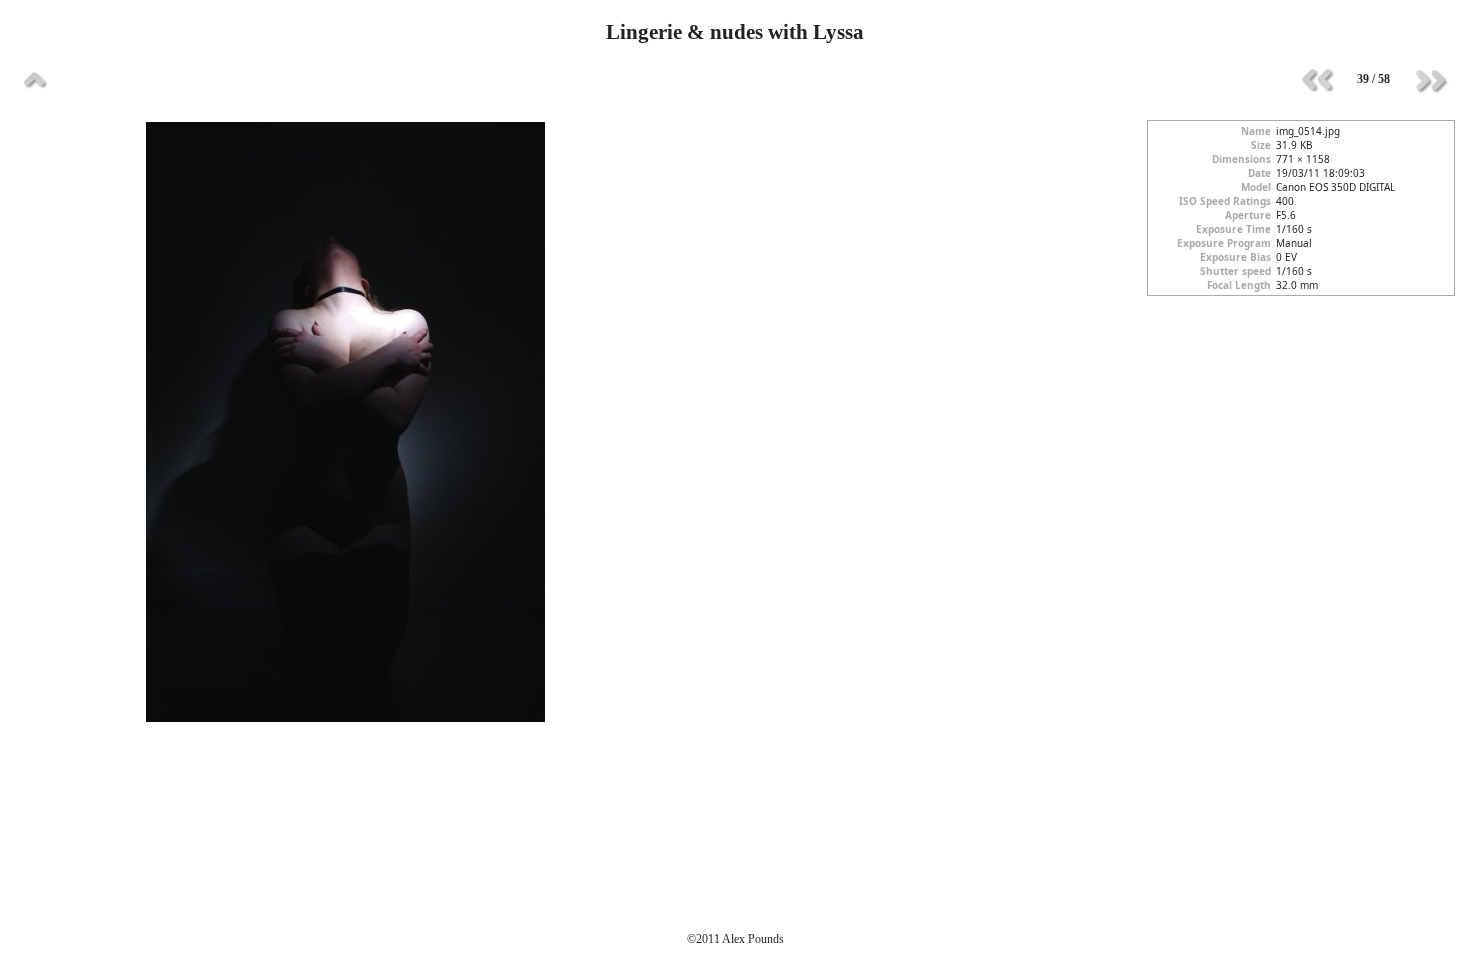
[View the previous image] (1317, 80)
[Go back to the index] (35, 80)
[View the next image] (1430, 80)
